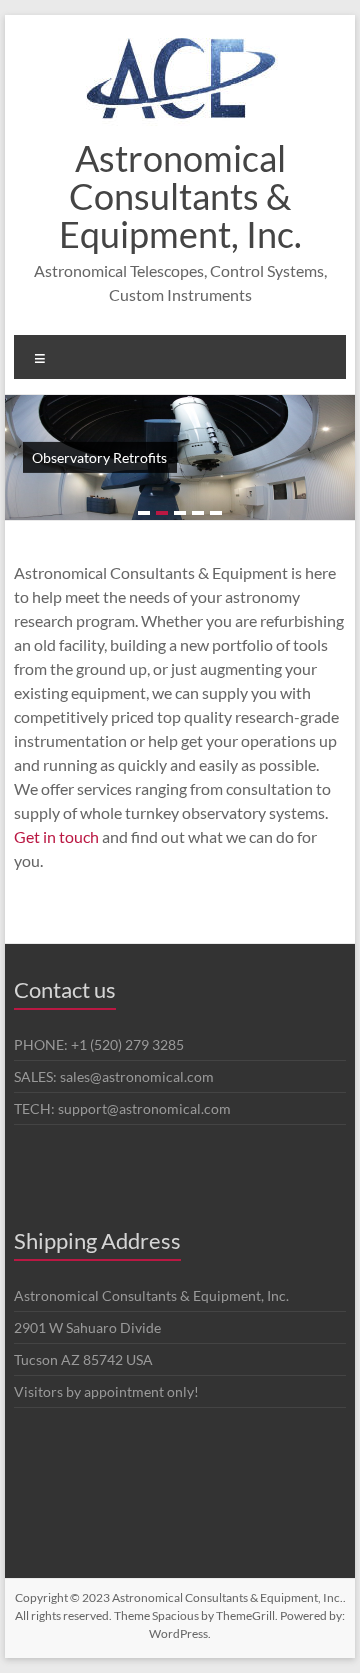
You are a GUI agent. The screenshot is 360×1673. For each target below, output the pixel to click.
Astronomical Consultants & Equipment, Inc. (180, 196)
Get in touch (56, 836)
